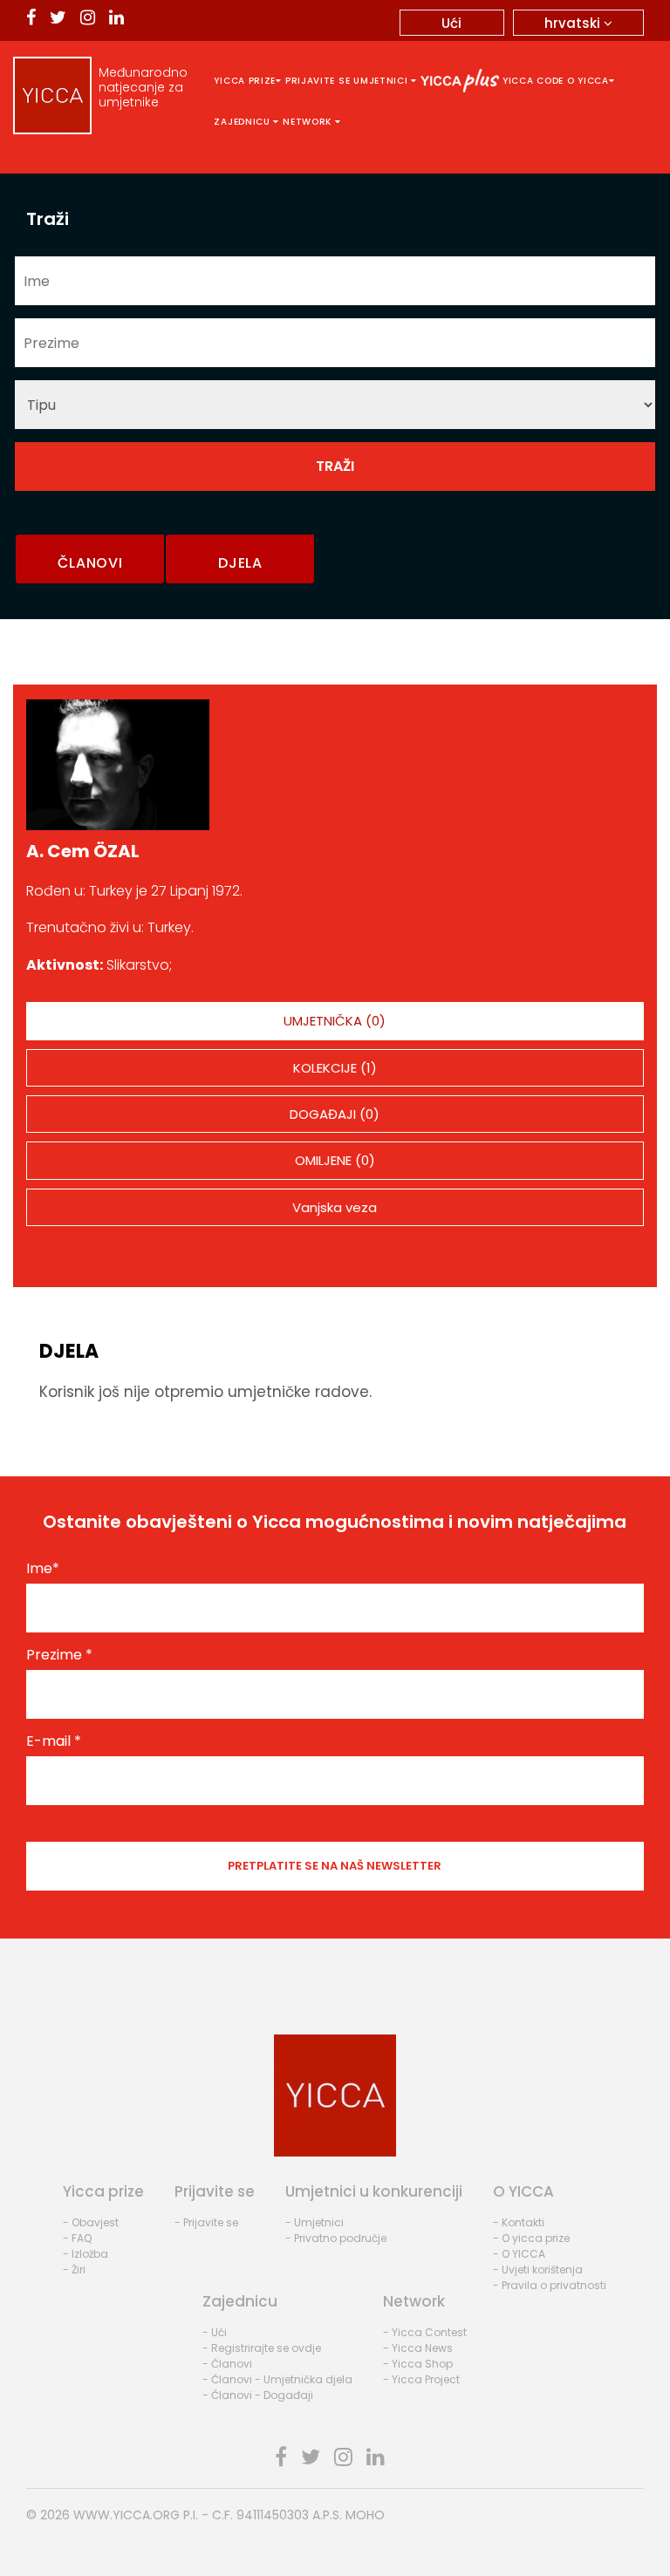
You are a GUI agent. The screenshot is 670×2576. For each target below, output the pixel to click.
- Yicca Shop (418, 2364)
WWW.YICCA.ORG (126, 2515)
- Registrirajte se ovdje (262, 2348)
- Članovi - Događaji (258, 2395)
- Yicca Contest (425, 2332)
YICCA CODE (533, 81)
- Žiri (74, 2269)
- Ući (215, 2332)
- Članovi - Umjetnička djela (277, 2379)
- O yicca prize (531, 2238)
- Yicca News (418, 2348)
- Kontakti (519, 2222)
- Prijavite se (206, 2222)
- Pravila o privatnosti (550, 2285)
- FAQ (77, 2238)
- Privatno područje (336, 2238)
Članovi (90, 563)
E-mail (54, 1741)
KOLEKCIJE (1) (335, 1068)
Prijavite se (318, 81)
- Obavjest (91, 2222)
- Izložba (85, 2254)
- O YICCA (519, 2254)
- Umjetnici (314, 2222)
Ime (43, 1569)
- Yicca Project (421, 2379)
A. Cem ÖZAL (83, 851)
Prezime (59, 1655)
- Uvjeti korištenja (538, 2269)
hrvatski (574, 23)
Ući (451, 23)
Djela (240, 563)
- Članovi (227, 2364)
